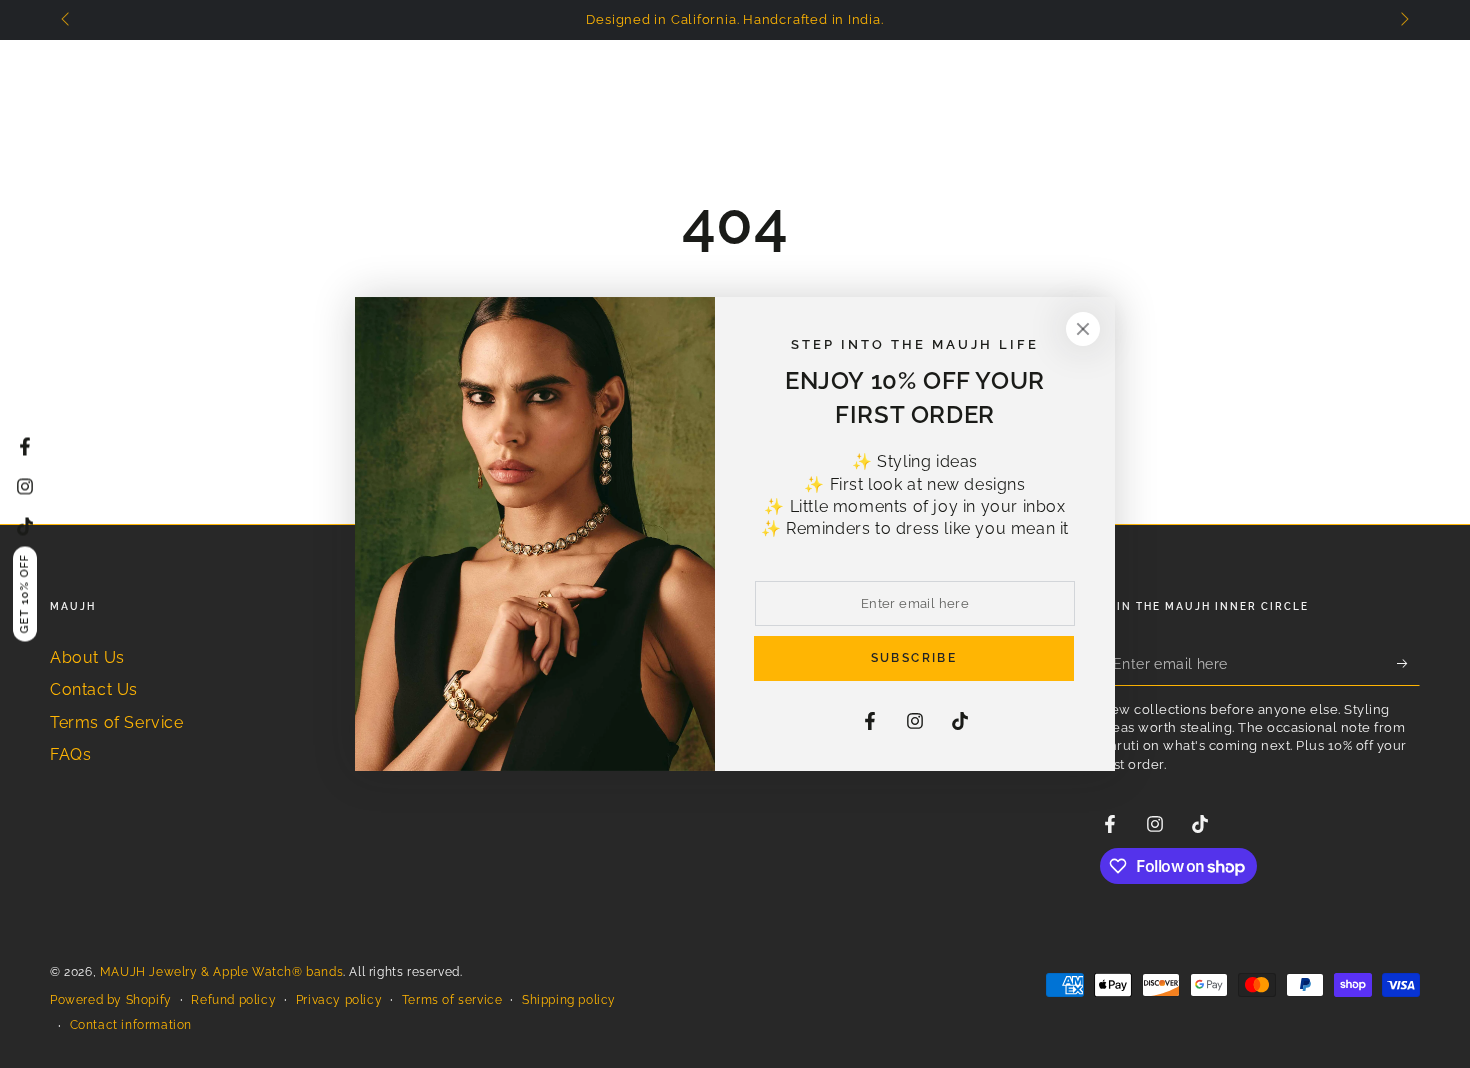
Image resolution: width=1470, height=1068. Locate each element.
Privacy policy (339, 1000)
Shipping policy (569, 1000)
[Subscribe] (1408, 663)
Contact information (131, 1025)
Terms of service (452, 1000)
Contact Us (94, 689)
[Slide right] (1403, 20)
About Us (87, 657)
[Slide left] (67, 20)
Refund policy (233, 1000)
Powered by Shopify (111, 1000)
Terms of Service (117, 722)
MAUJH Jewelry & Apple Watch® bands (221, 972)
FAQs (70, 754)
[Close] (1083, 329)
